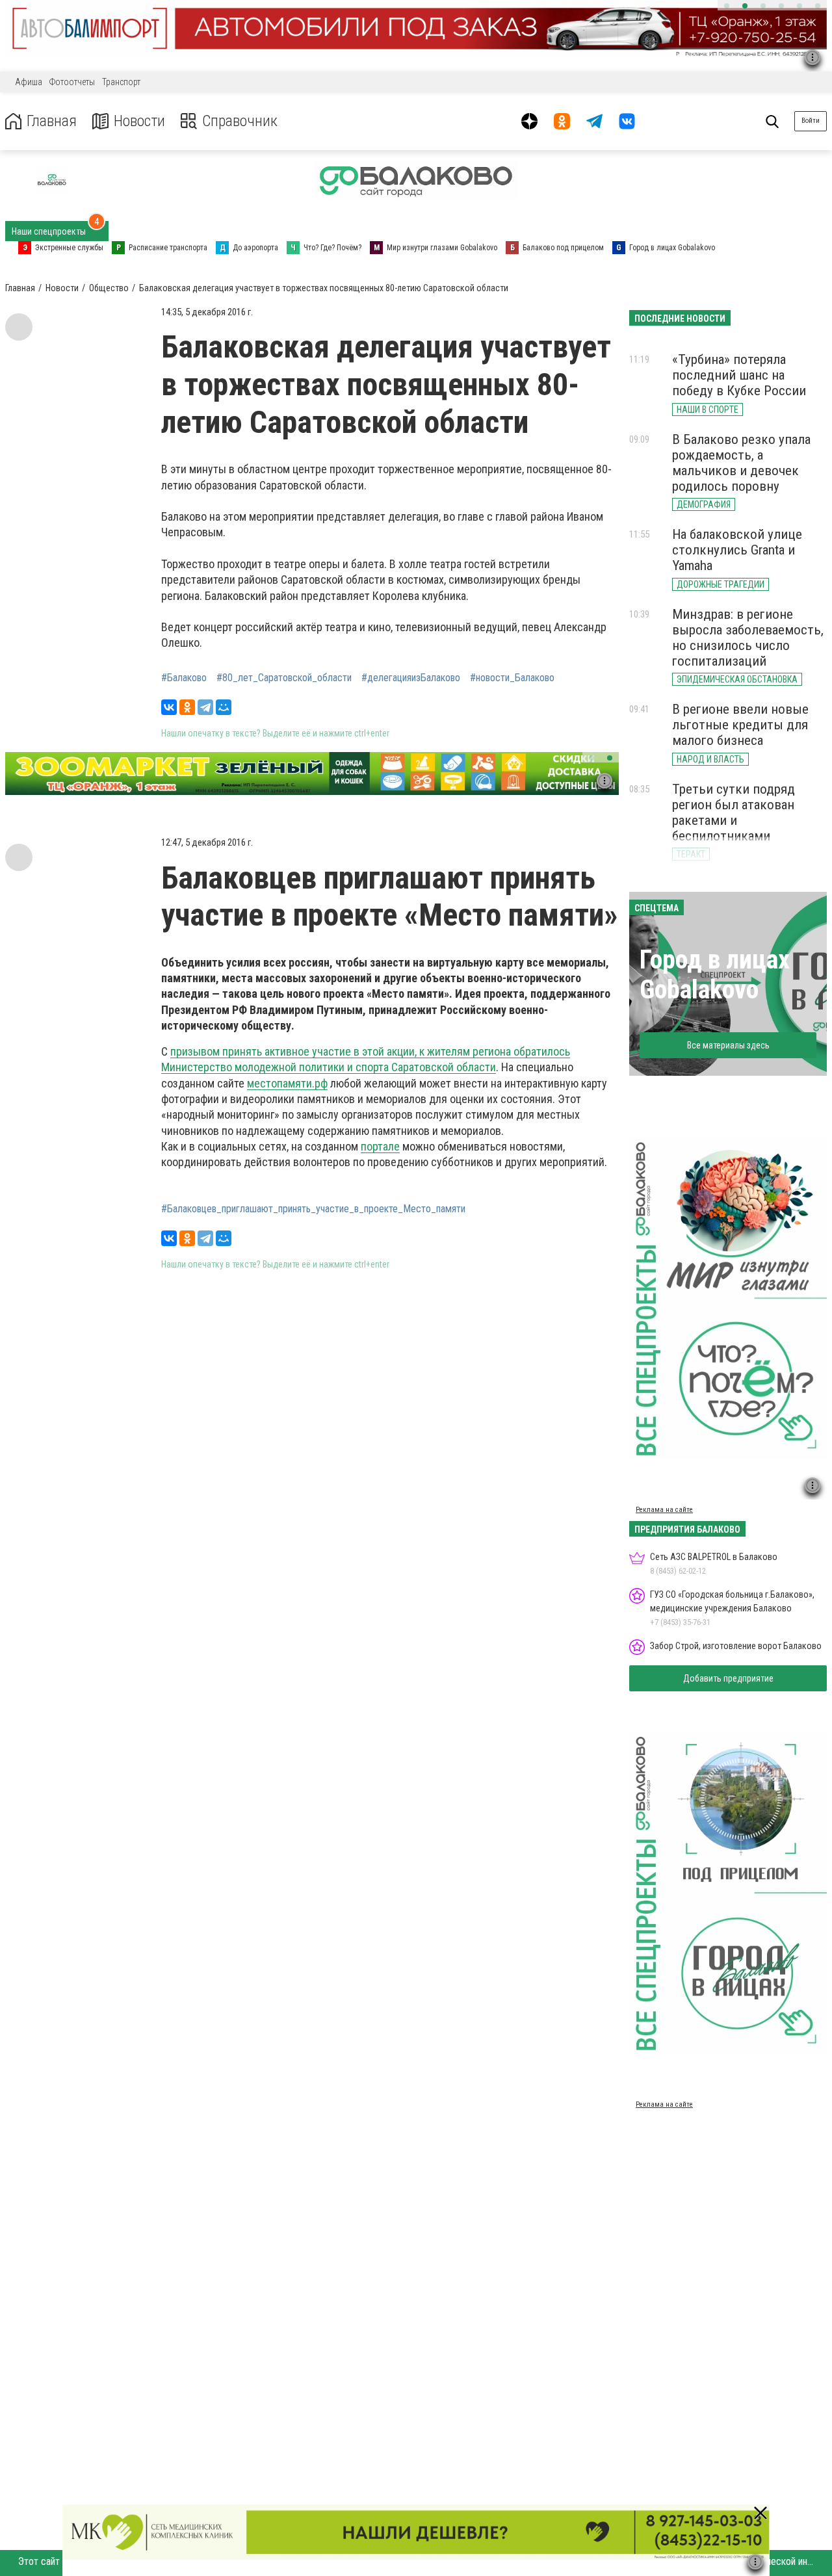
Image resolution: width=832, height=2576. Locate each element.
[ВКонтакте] (169, 707)
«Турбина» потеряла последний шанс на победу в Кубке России (739, 375)
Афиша (29, 82)
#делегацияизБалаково (411, 678)
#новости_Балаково (512, 678)
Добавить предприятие (728, 1678)
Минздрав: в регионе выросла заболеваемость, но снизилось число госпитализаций (748, 638)
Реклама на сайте (664, 1510)
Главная (52, 121)
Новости (139, 121)
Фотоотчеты (72, 82)
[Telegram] (205, 707)
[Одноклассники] (187, 707)
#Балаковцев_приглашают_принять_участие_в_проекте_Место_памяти (313, 1209)
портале (380, 1146)
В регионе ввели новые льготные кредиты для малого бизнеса (740, 725)
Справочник (240, 121)
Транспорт (121, 82)
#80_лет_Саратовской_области (284, 678)
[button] (727, 6)
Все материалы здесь (728, 1045)
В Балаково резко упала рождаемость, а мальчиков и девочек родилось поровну (741, 463)
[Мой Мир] (224, 707)
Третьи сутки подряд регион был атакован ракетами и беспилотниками (734, 813)
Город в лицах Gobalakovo (715, 975)
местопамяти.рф (287, 1083)
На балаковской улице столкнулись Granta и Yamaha (737, 550)
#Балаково (184, 678)
